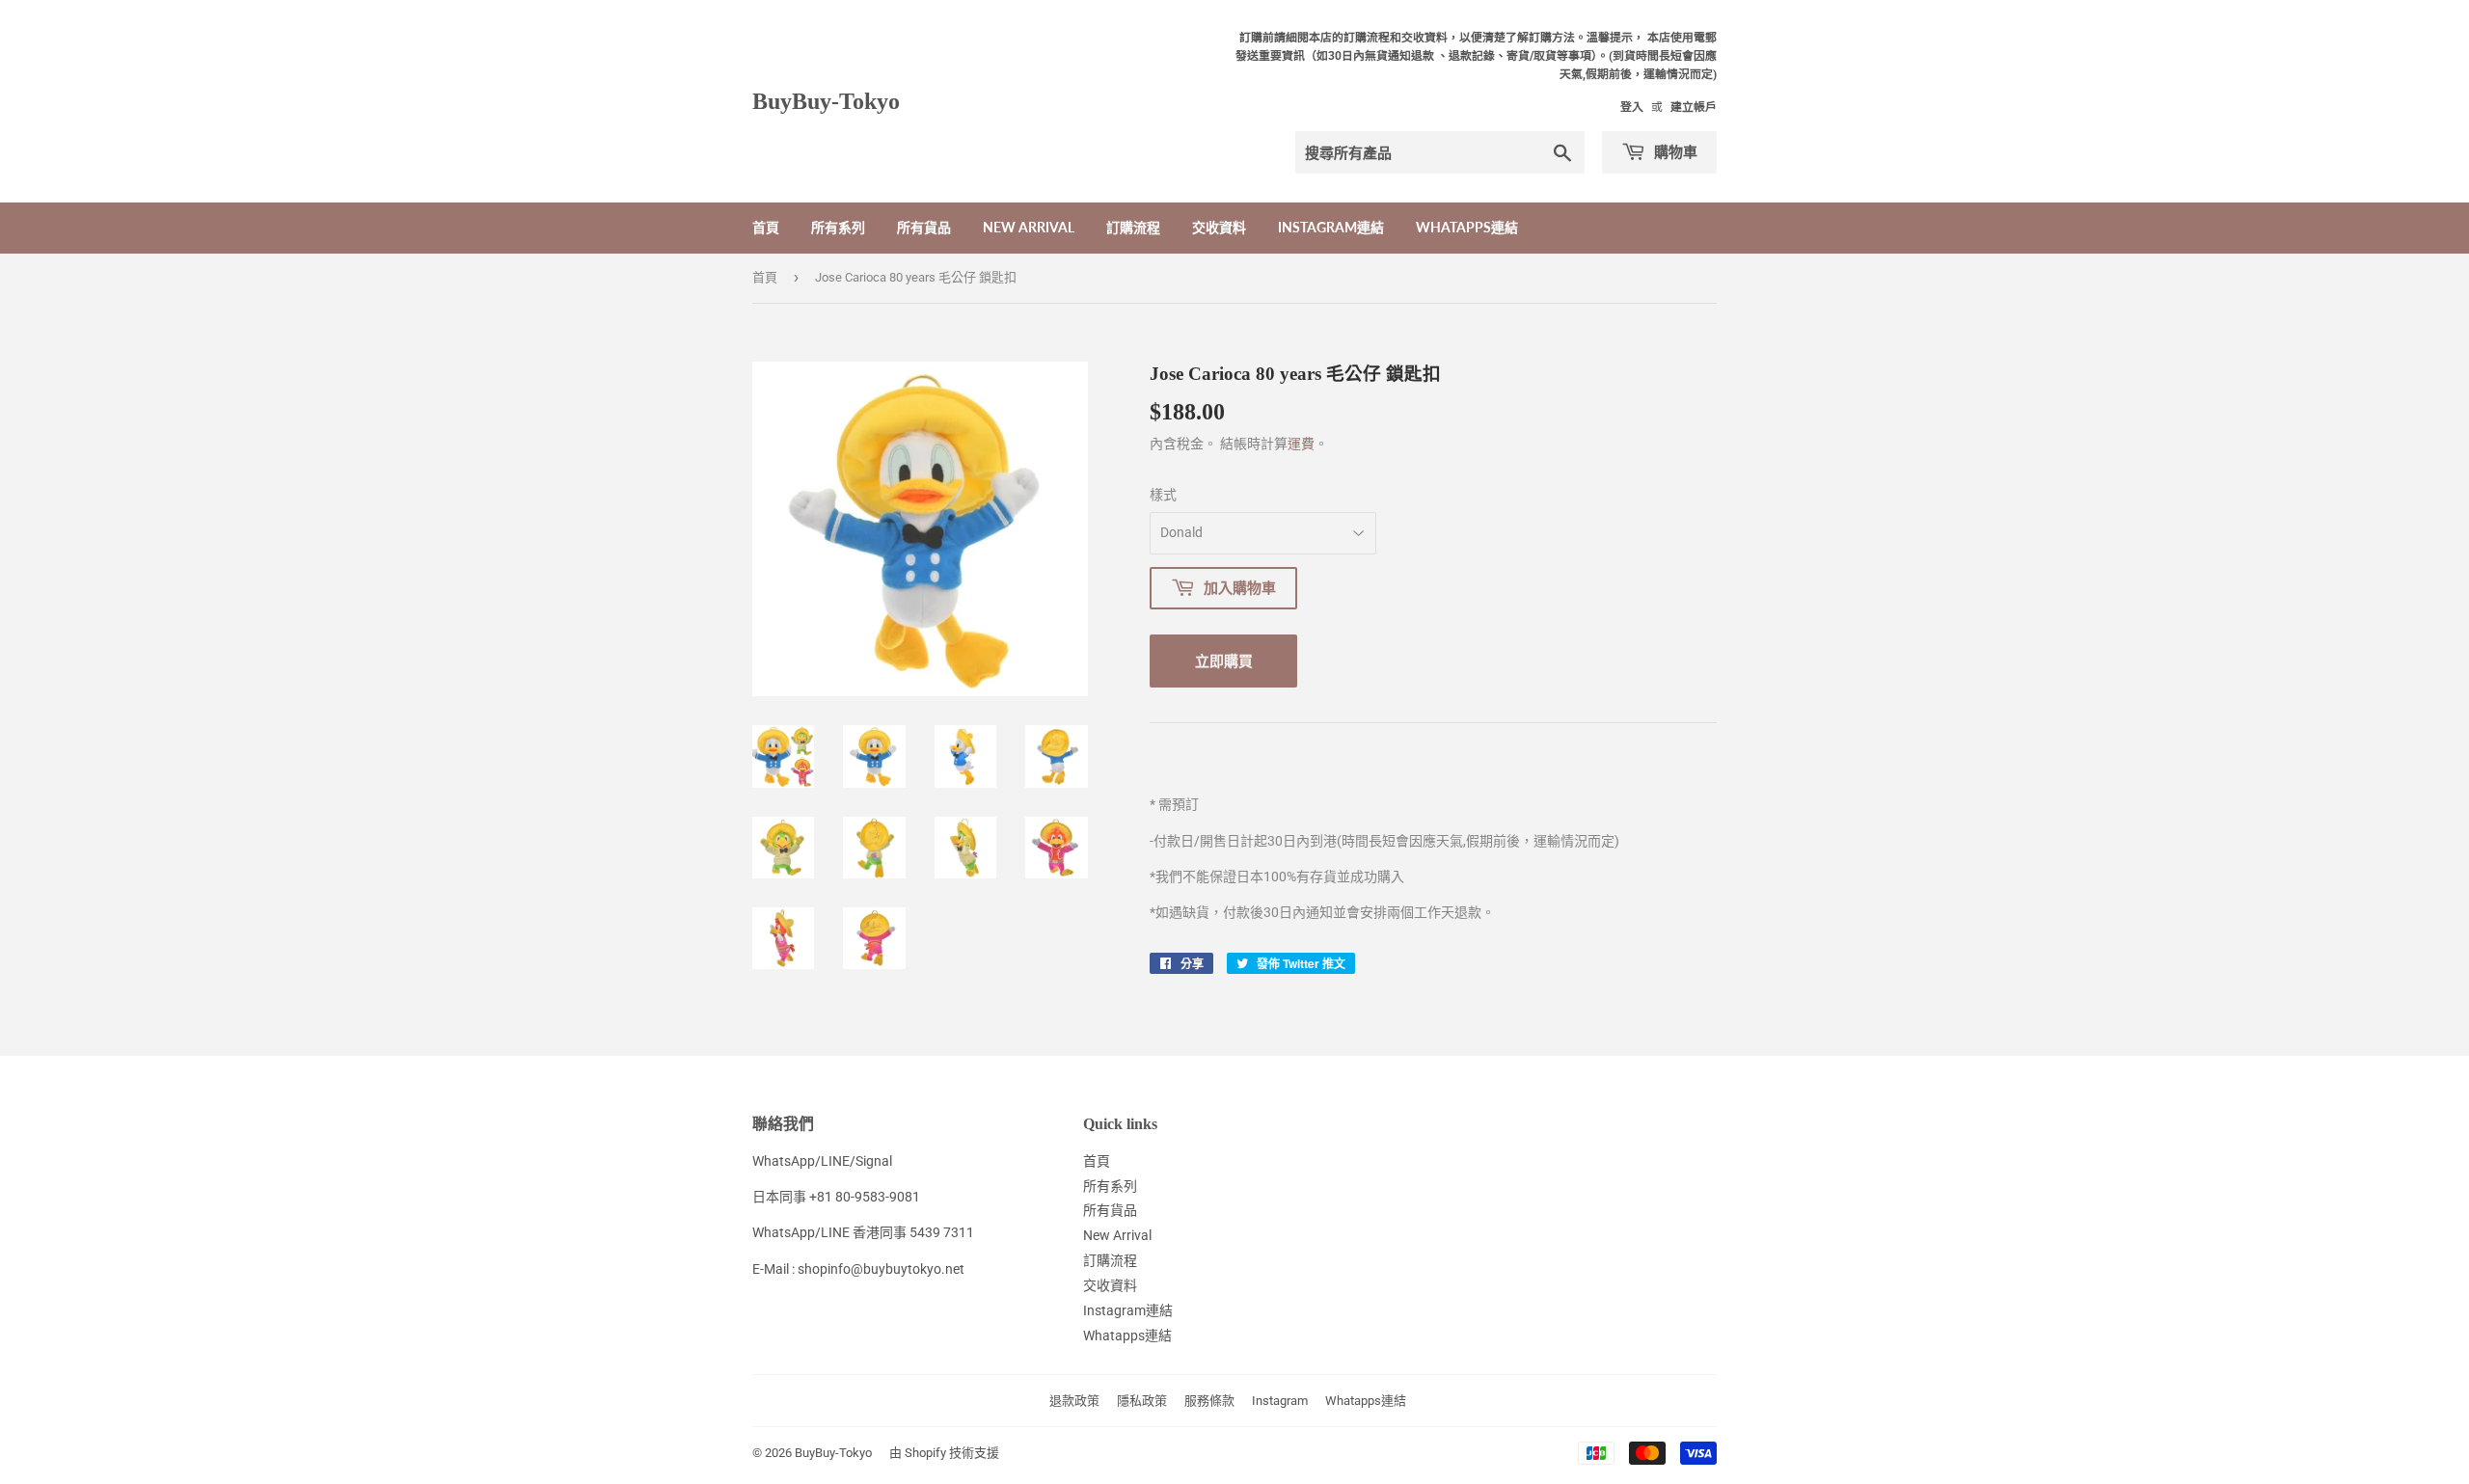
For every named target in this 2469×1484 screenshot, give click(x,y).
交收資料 (1219, 227)
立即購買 (1224, 661)
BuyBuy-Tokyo (826, 101)
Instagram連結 (1331, 227)
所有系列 (838, 227)
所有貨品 (924, 227)
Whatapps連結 (1467, 227)
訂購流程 (1133, 227)
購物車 (1674, 151)
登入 (1632, 107)
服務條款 (1209, 1401)
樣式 (1163, 495)
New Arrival (1029, 227)
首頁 (766, 227)
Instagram (1280, 1401)
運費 (1301, 444)
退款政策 (1074, 1401)
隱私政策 (1142, 1401)
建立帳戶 (1694, 107)
